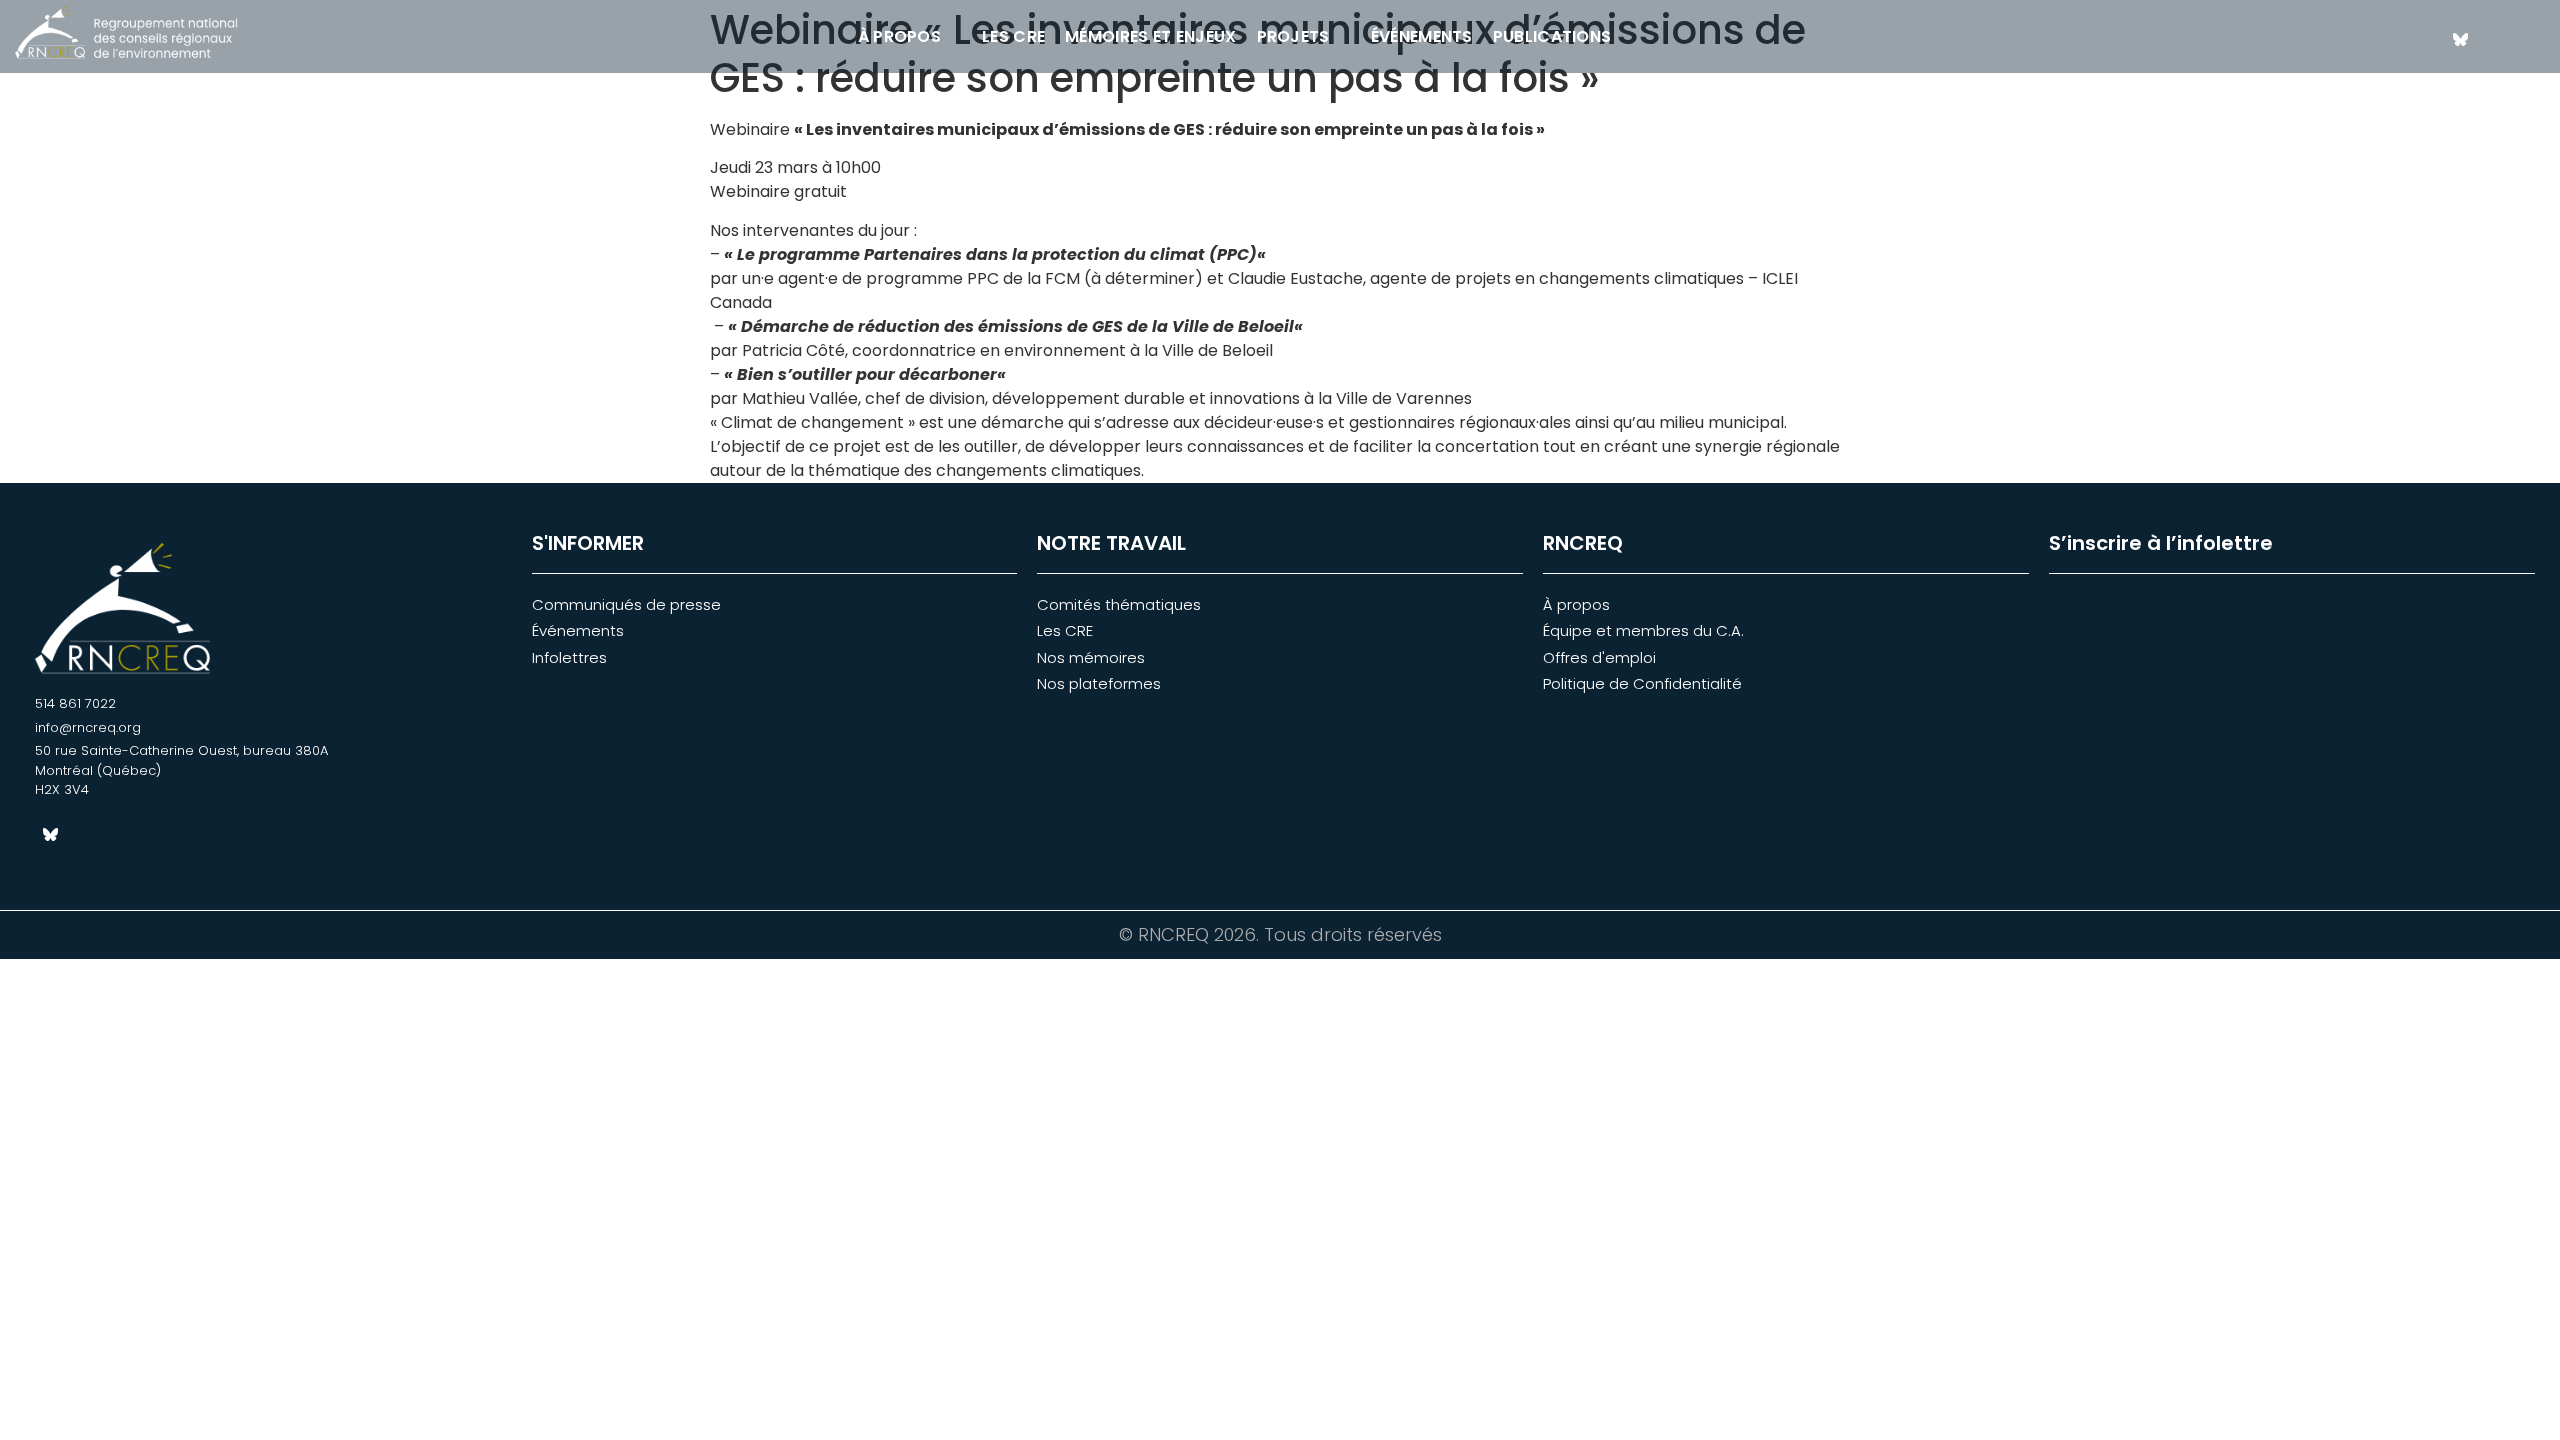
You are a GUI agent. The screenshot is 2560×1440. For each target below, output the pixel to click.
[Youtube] (2530, 39)
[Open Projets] (1343, 37)
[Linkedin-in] (2495, 39)
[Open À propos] (954, 37)
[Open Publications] (1624, 37)
